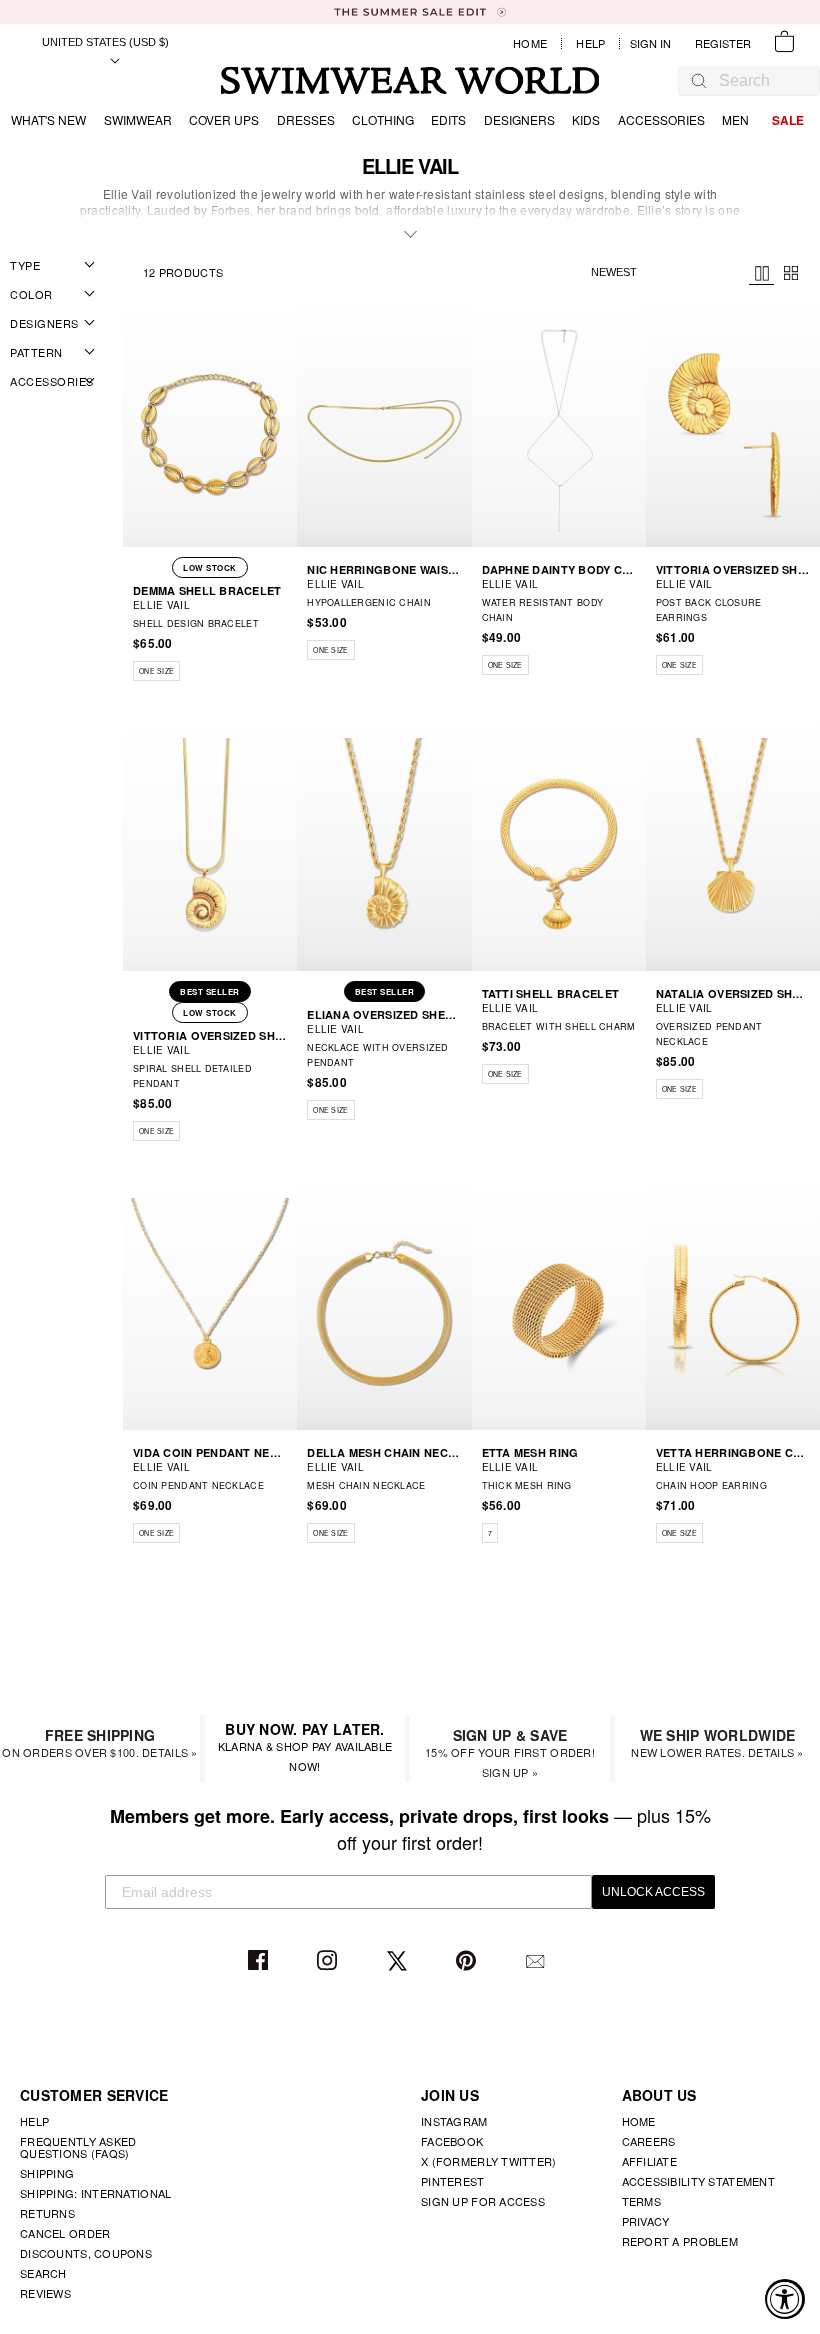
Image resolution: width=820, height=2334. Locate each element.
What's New (48, 119)
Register (723, 43)
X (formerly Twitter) (489, 2161)
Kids (586, 119)
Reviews (45, 2293)
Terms (641, 2201)
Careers (649, 2141)
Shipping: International (95, 2193)
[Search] (699, 80)
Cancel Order (65, 2233)
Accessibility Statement (698, 2181)
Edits (448, 119)
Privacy (646, 2221)
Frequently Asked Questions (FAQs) (78, 2147)
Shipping (47, 2173)
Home (530, 43)
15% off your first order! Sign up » (510, 1752)
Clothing (383, 119)
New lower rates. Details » (717, 1742)
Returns (47, 2213)
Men (735, 119)
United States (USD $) (105, 42)
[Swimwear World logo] (410, 80)
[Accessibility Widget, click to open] (785, 2299)
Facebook (260, 1961)
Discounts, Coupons (86, 2253)
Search (43, 2273)
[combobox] (759, 81)
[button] (285, 646)
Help (590, 43)
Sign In (655, 43)
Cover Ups (224, 119)
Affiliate (650, 2161)
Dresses (306, 119)
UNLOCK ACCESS (653, 1892)
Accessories (661, 119)
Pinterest (468, 1961)
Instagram (329, 1961)
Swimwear (138, 119)
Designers (519, 119)
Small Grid (791, 273)
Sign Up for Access (483, 2201)
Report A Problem (680, 2241)
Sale (788, 120)
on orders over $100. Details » (99, 1742)
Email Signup (537, 1961)
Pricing (761, 273)
